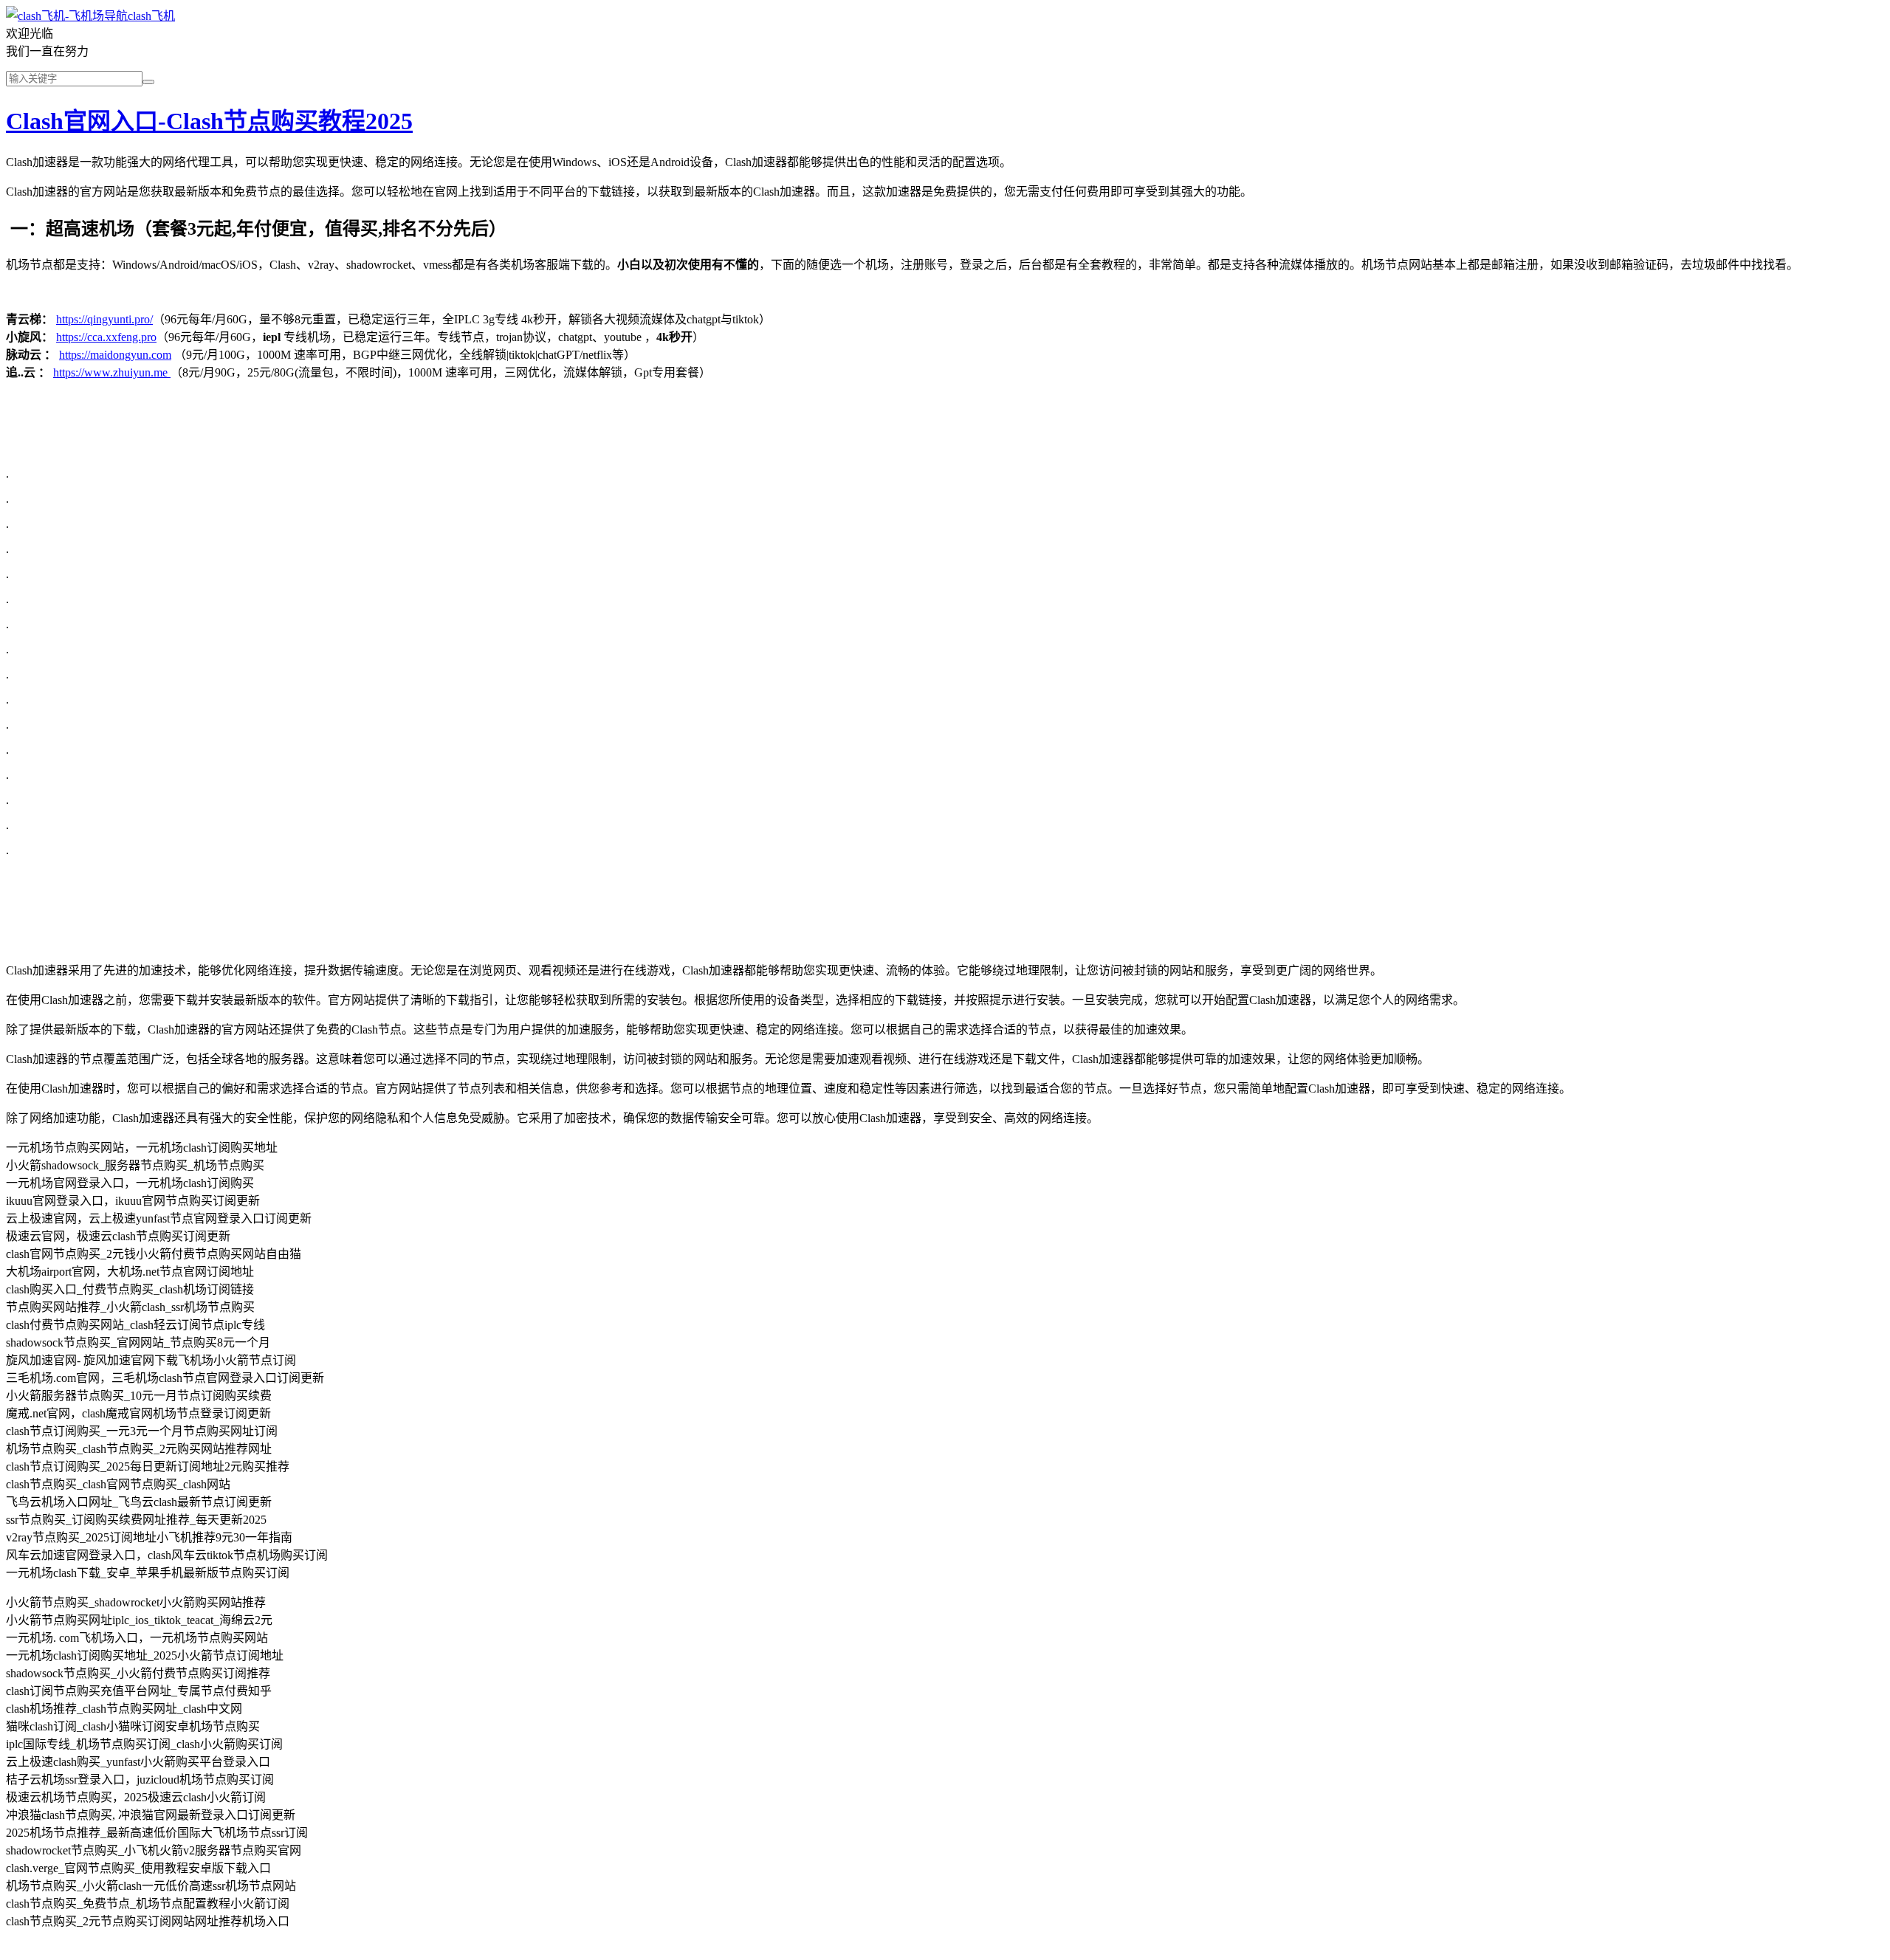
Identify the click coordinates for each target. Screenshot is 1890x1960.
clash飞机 (151, 16)
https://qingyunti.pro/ (104, 319)
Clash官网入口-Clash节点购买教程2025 (209, 121)
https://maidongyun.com (115, 355)
